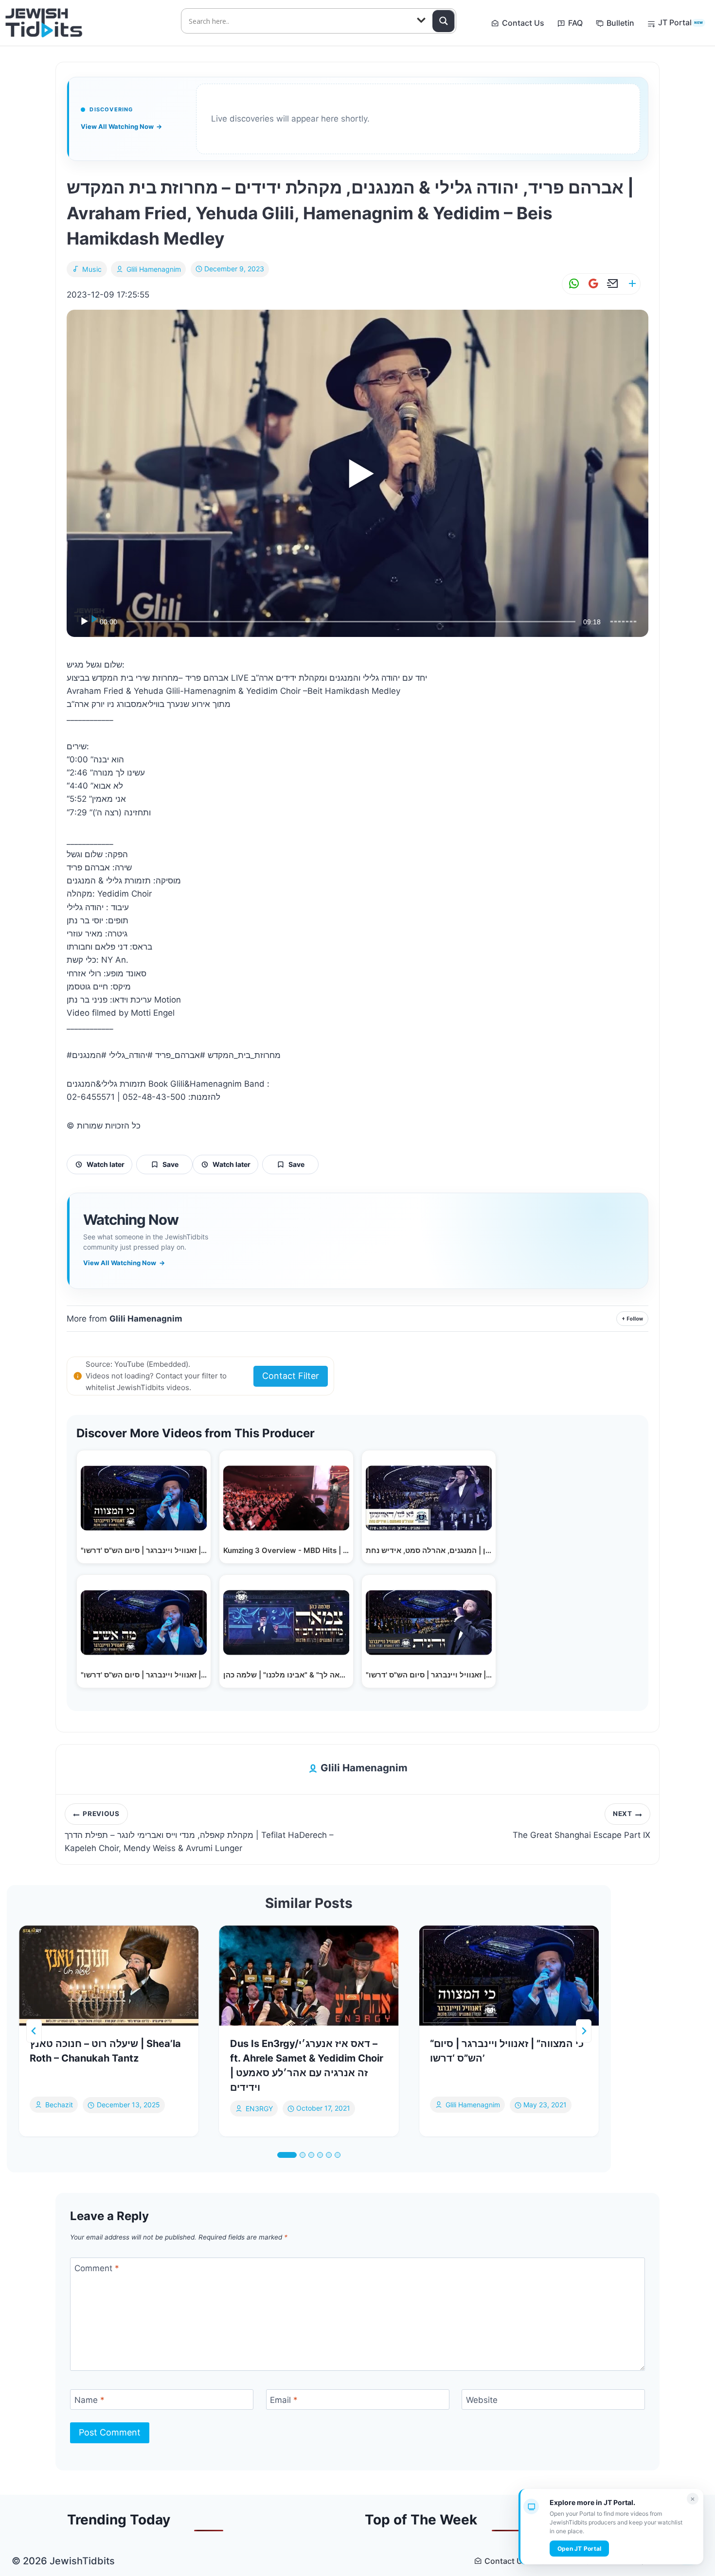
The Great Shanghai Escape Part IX (581, 1825)
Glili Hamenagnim (154, 269)
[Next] (584, 2031)
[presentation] (109, 1976)
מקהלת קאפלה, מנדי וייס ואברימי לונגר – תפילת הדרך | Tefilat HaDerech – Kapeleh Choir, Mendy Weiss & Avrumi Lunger (199, 1832)
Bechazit (59, 2105)
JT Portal (680, 22)
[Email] (611, 284)
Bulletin (620, 23)
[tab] (287, 2155)
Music (92, 269)
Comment (97, 2268)
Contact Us (523, 23)
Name (89, 2400)
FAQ (575, 23)
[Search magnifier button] (444, 21)
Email (284, 2400)
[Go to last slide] (34, 2031)
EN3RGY (259, 2108)
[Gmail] (591, 284)
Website (482, 2400)
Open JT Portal (579, 2549)
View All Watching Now (121, 126)
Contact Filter (291, 1376)
